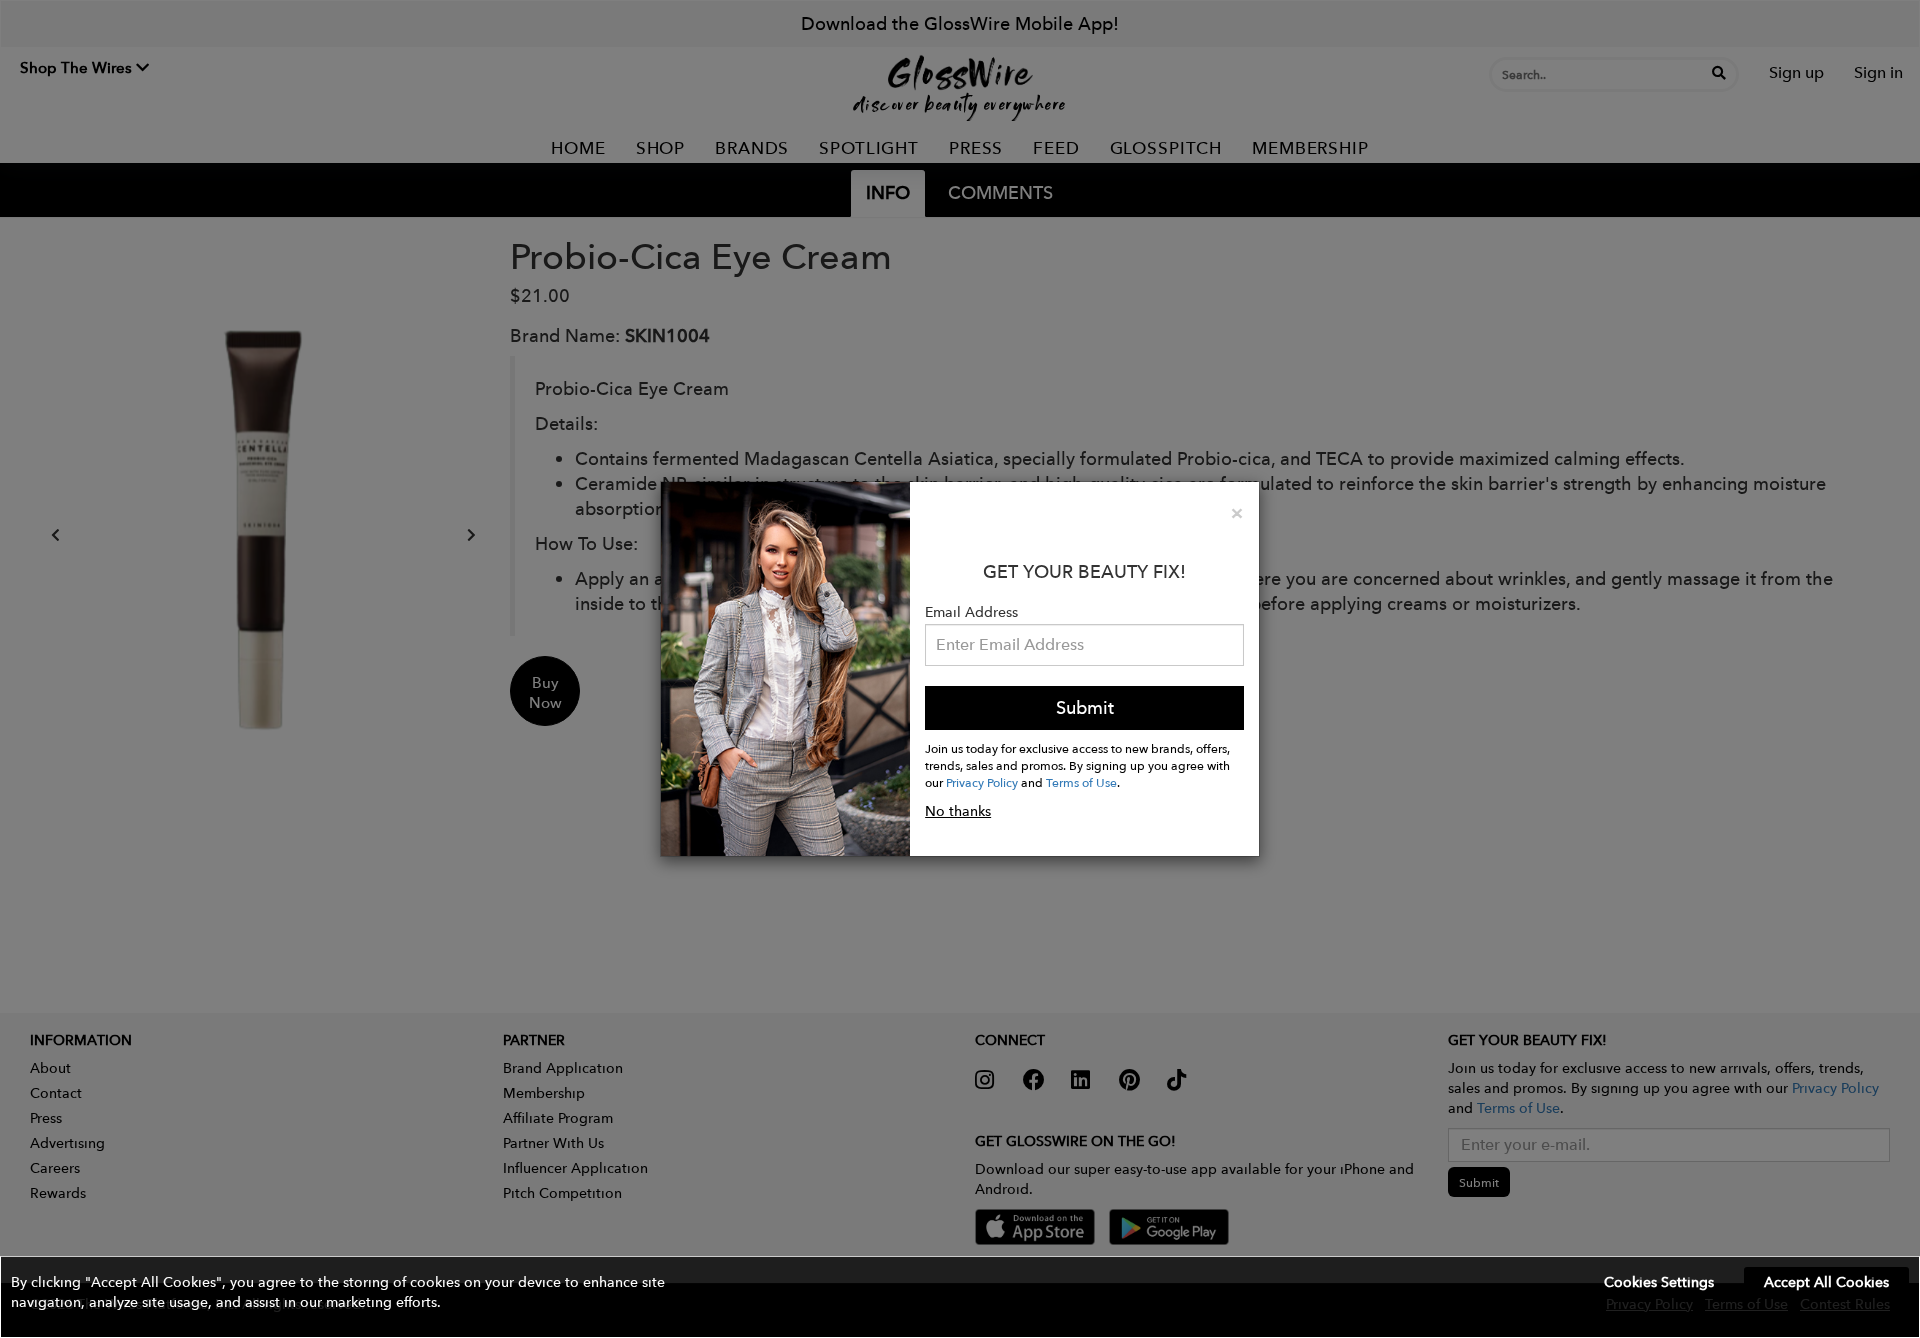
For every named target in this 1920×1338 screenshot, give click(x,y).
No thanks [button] (958, 811)
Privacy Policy (982, 782)
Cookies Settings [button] (1659, 1282)
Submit (1085, 707)
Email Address (971, 612)
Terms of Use (1081, 782)
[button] (960, 1297)
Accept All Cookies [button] (1826, 1282)
